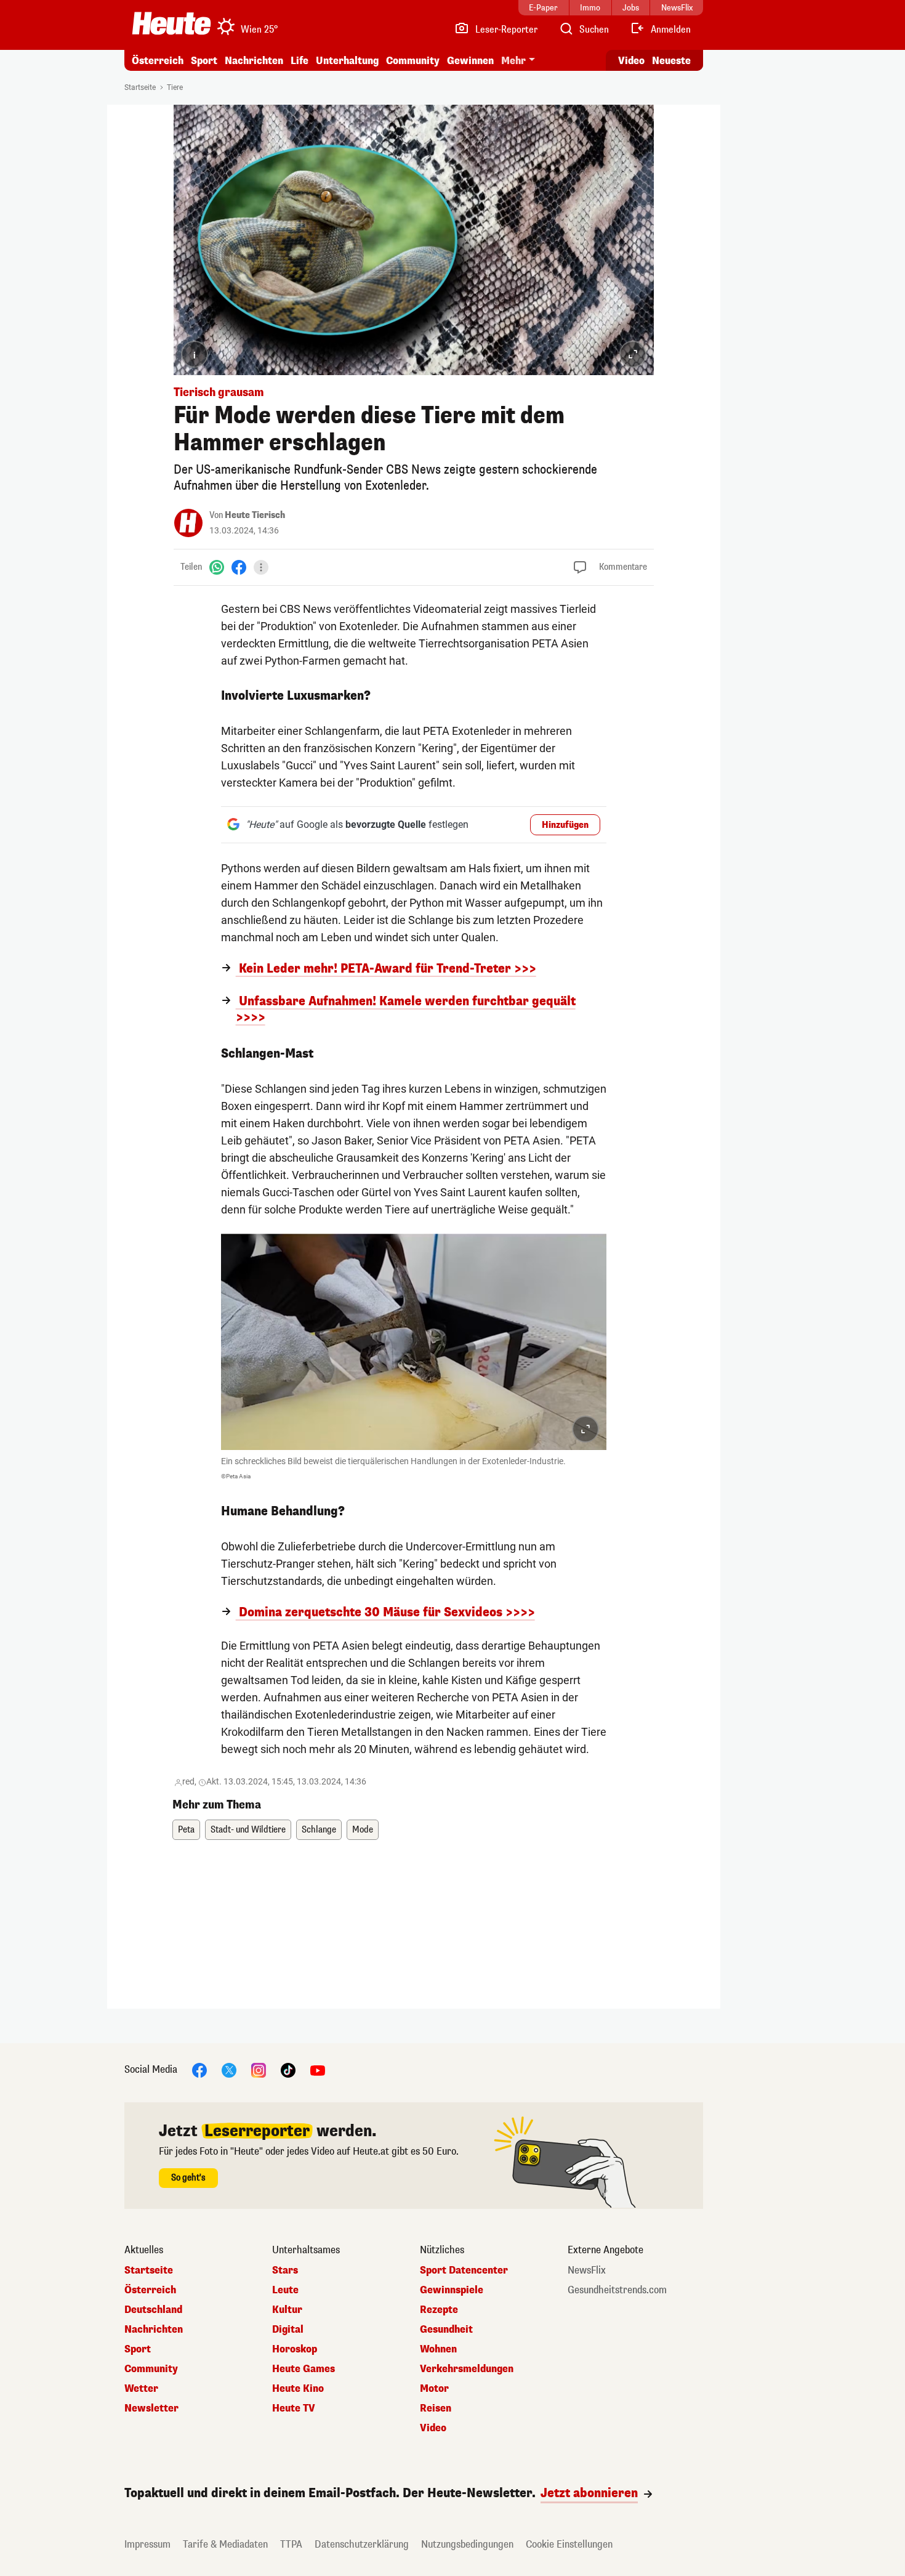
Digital (288, 2330)
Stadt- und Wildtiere (248, 1830)
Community (413, 61)
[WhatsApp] (217, 567)
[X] (229, 2070)
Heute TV (294, 2408)
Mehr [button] (513, 61)
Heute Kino (298, 2389)
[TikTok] (288, 2070)
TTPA (291, 2544)
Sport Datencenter (464, 2270)
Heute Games (304, 2369)
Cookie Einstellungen (569, 2544)
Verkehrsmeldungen (467, 2369)
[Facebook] (239, 567)
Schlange (319, 1830)
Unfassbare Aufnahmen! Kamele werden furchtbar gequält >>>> (406, 1010)
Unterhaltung (347, 61)
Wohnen (438, 2349)
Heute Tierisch (255, 515)
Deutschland (153, 2310)
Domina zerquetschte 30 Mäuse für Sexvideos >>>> (385, 1613)
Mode (363, 1830)
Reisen (436, 2408)
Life (300, 61)
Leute (285, 2290)
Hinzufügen (565, 825)
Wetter (141, 2389)
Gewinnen (470, 61)
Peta (186, 1830)
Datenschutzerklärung (362, 2544)
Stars (285, 2270)
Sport (204, 61)
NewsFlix (587, 2270)
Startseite (140, 87)
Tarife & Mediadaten (225, 2544)
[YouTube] (318, 2070)
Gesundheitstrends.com (617, 2290)
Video (631, 61)
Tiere (175, 87)
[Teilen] (261, 567)
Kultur (287, 2310)
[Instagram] (259, 2070)
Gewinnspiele (452, 2290)
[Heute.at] (171, 23)
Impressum (147, 2544)
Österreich (158, 61)
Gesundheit (446, 2330)
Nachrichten (154, 2330)
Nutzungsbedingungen (467, 2544)
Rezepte (439, 2310)
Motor (434, 2389)
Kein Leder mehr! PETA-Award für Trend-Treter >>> (386, 969)
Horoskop (295, 2349)
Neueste (671, 61)
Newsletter (151, 2408)
